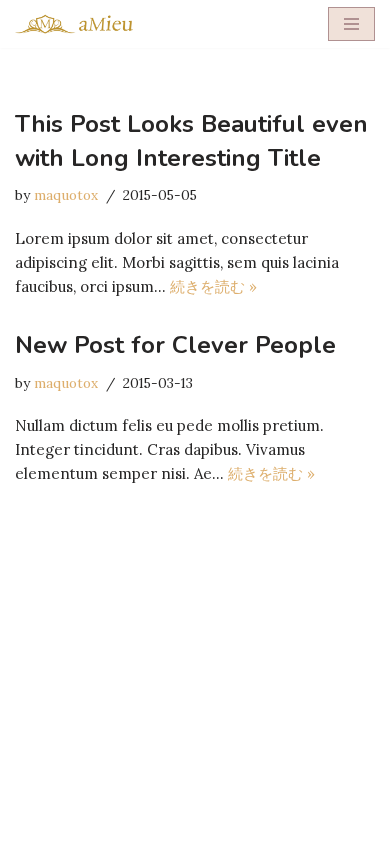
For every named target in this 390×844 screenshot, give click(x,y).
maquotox (66, 195)
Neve (105, 823)
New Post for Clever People (175, 345)
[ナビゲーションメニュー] (351, 24)
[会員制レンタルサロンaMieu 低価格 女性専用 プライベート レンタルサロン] (75, 24)
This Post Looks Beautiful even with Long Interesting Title (191, 141)
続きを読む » (213, 286)
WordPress (265, 823)
